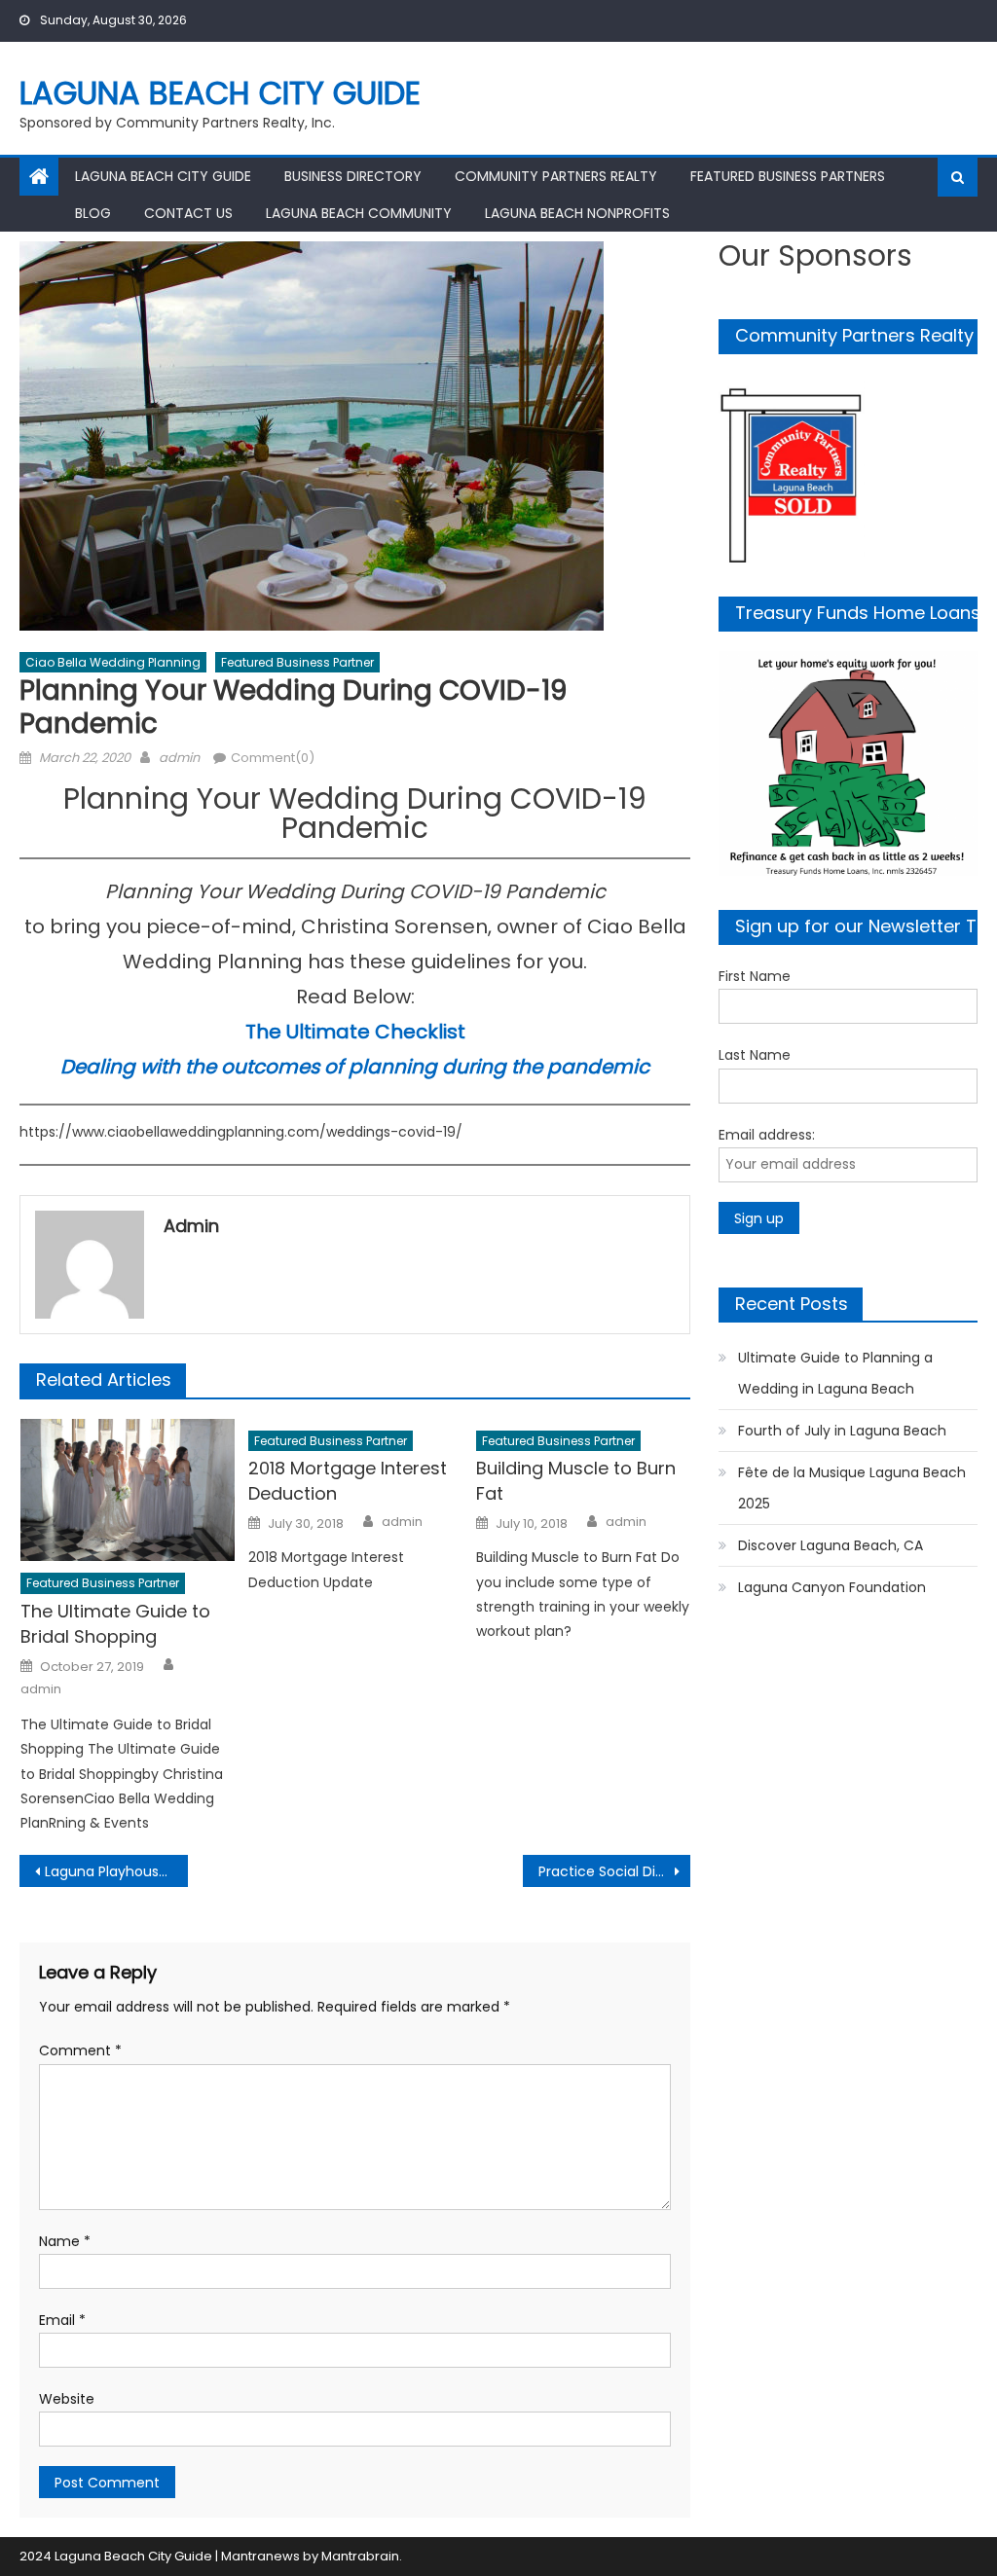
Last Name (755, 1055)
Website (67, 2399)
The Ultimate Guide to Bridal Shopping (115, 1624)
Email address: (767, 1135)
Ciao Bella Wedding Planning (113, 662)
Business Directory (353, 176)
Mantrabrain (360, 2556)
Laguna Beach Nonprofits (577, 213)
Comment (80, 2050)
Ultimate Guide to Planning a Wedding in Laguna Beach (835, 1373)
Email (62, 2320)
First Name (755, 976)
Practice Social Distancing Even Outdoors (614, 1871)
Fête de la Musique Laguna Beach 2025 (852, 1488)
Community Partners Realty (556, 176)
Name (65, 2241)
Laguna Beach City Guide (220, 93)
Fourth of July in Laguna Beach (842, 1431)
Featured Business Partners (788, 176)
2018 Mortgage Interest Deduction (348, 1481)
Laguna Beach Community (359, 213)
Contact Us (188, 213)
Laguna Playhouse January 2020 (116, 1871)
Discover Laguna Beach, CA (831, 1545)
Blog (93, 213)
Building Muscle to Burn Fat (576, 1481)
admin (179, 758)
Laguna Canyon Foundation (832, 1587)
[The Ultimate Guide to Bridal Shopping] (128, 1490)
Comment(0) (273, 758)
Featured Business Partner (297, 662)
